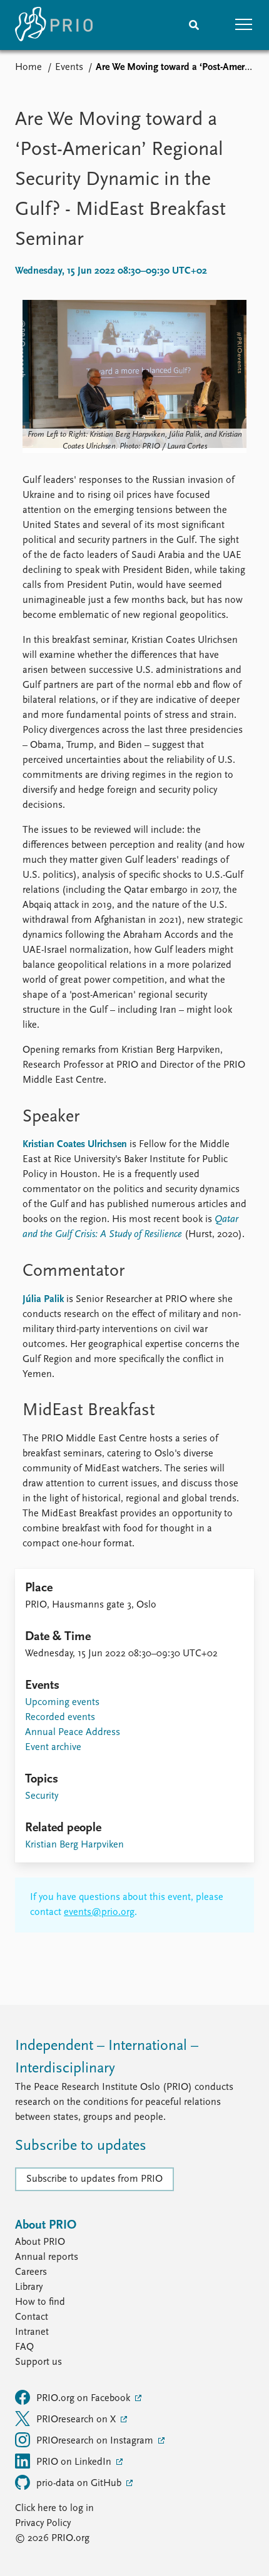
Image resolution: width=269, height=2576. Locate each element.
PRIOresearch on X (77, 2420)
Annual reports (47, 2257)
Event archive (53, 1748)
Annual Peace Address (73, 1733)
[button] (244, 25)
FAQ (24, 2347)
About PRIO (40, 2242)
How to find (40, 2302)
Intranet (32, 2332)
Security (42, 1796)
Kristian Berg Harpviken (74, 1845)
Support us (38, 2362)
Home (28, 67)
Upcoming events (62, 1703)
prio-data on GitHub (80, 2484)
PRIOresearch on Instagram (96, 2441)
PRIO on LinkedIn (75, 2462)
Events (69, 67)
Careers (31, 2272)
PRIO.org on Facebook (84, 2399)
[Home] (54, 25)
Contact (32, 2317)
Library (29, 2287)
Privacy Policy (43, 2524)
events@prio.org (99, 1912)
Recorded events (60, 1718)
